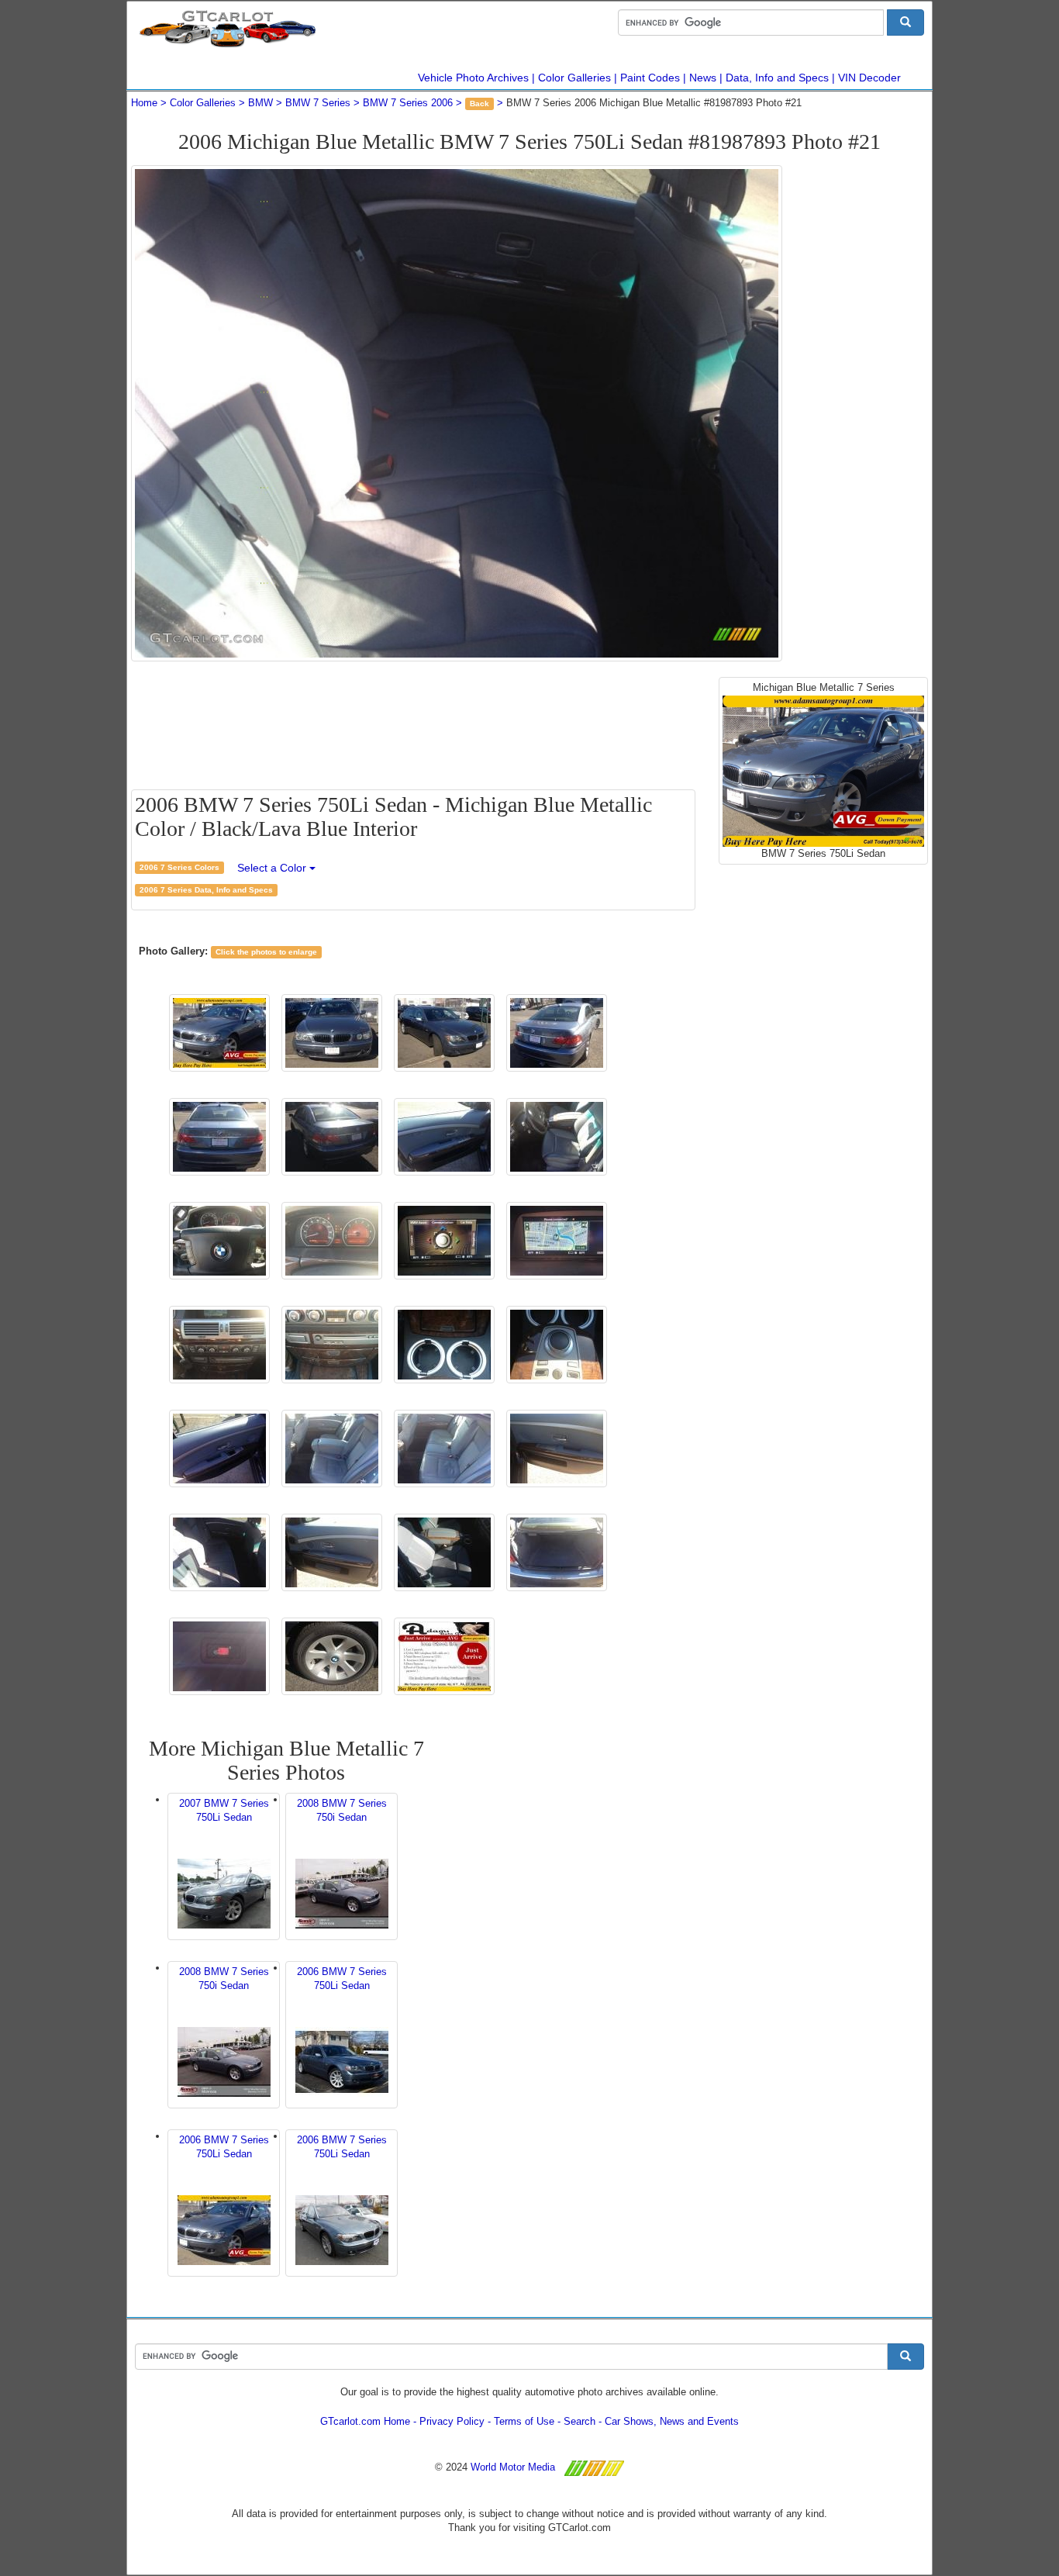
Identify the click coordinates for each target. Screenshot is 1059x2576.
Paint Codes (650, 78)
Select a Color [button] (273, 868)
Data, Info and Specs (777, 78)
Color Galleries (574, 78)
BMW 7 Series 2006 (408, 103)
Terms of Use (524, 2421)
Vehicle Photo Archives (473, 78)
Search (580, 2421)
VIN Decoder (869, 78)
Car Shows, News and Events (672, 2421)
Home (144, 103)
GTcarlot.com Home (365, 2421)
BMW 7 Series (318, 103)
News (703, 78)
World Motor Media (513, 2467)
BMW (260, 103)
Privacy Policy (452, 2421)
